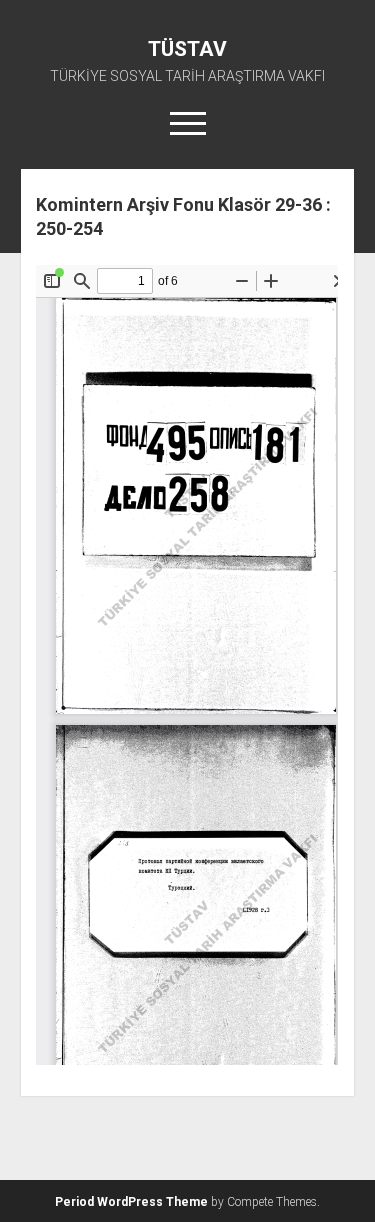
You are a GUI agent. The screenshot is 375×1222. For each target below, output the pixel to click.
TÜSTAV (187, 49)
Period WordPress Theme (131, 1202)
